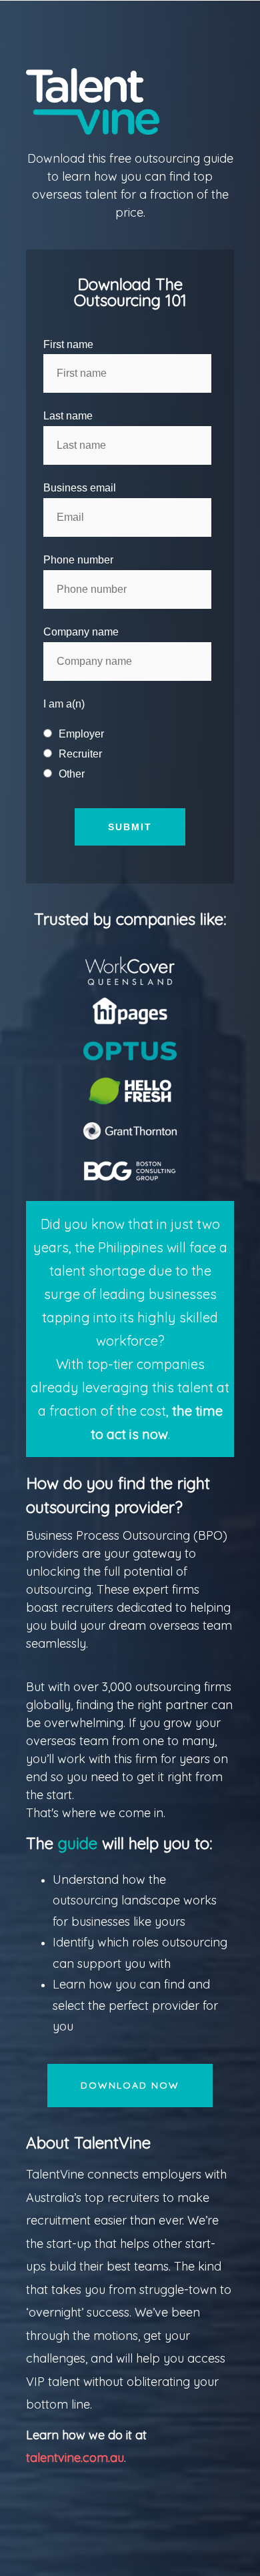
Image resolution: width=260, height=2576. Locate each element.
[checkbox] (128, 754)
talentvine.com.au (75, 2458)
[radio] (128, 734)
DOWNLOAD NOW (130, 2085)
